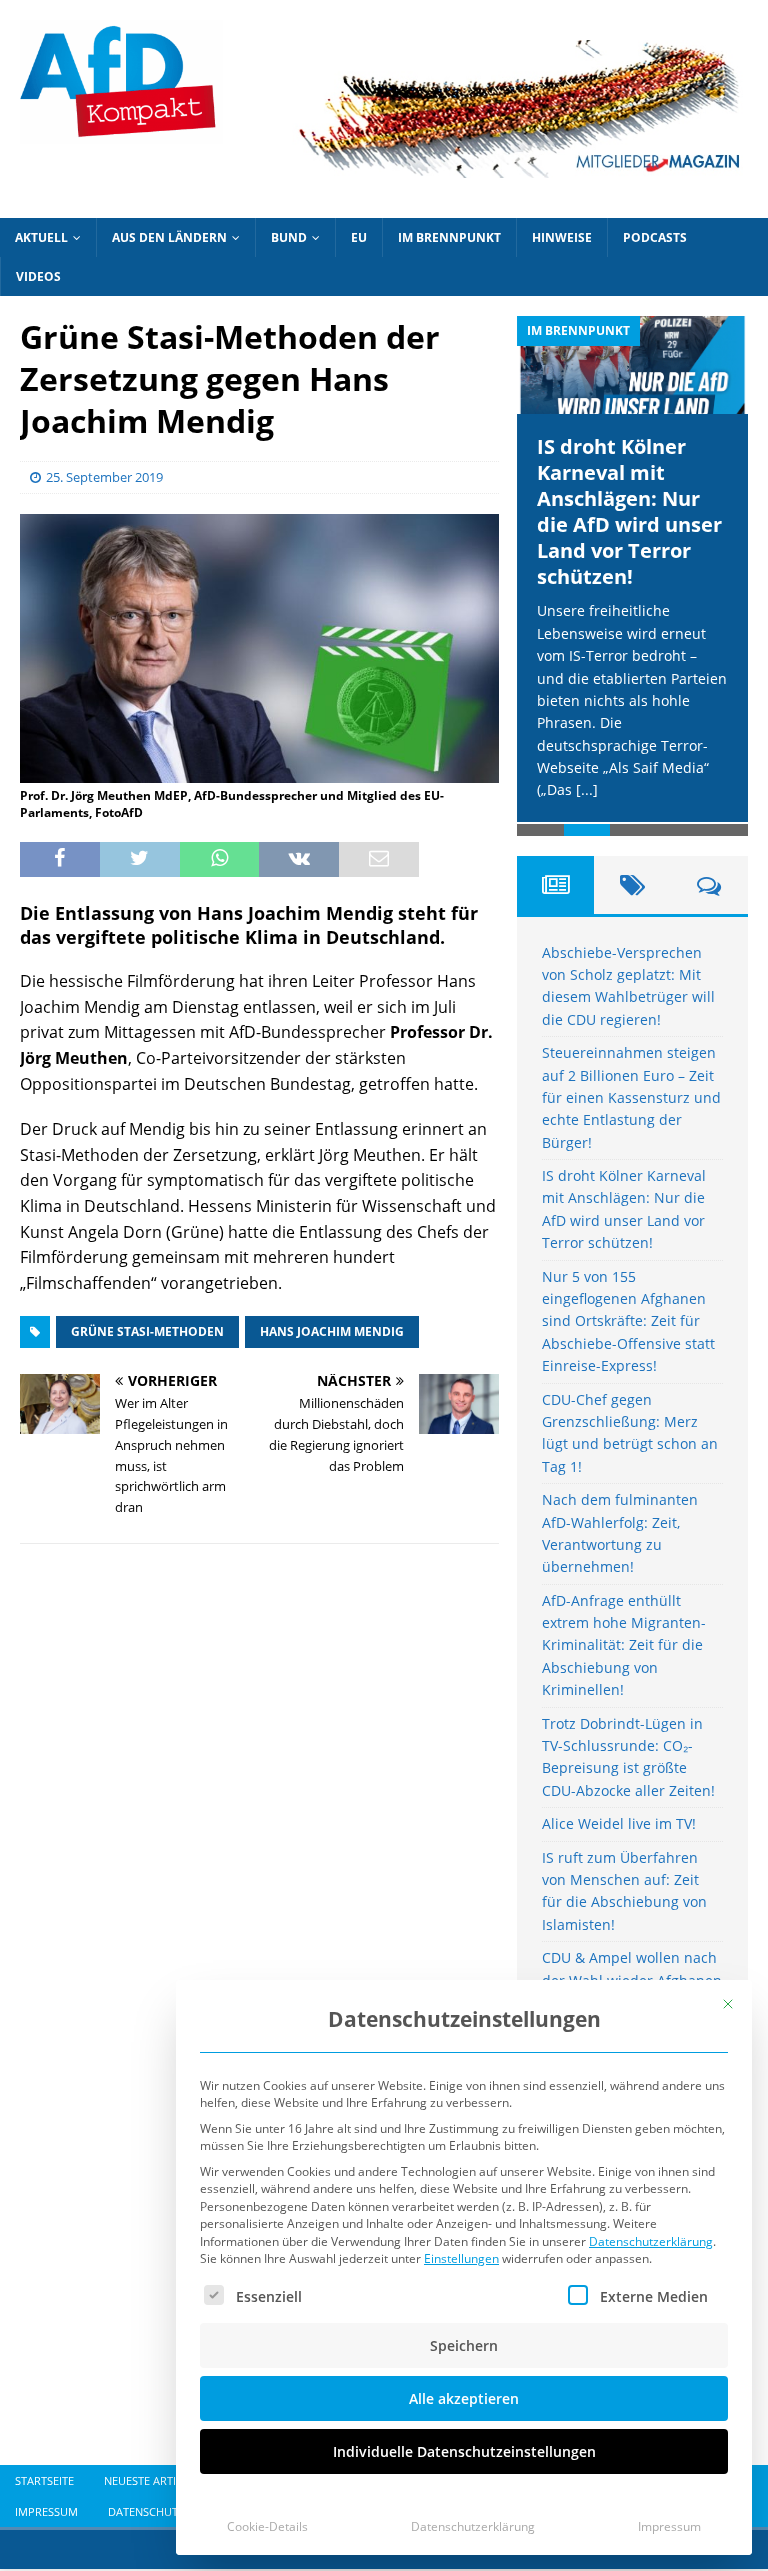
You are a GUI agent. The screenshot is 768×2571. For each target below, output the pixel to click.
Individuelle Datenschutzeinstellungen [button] (464, 2451)
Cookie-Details (267, 2526)
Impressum (669, 2526)
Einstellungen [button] (461, 2258)
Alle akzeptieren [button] (464, 2398)
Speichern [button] (464, 2345)
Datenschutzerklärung (651, 2241)
